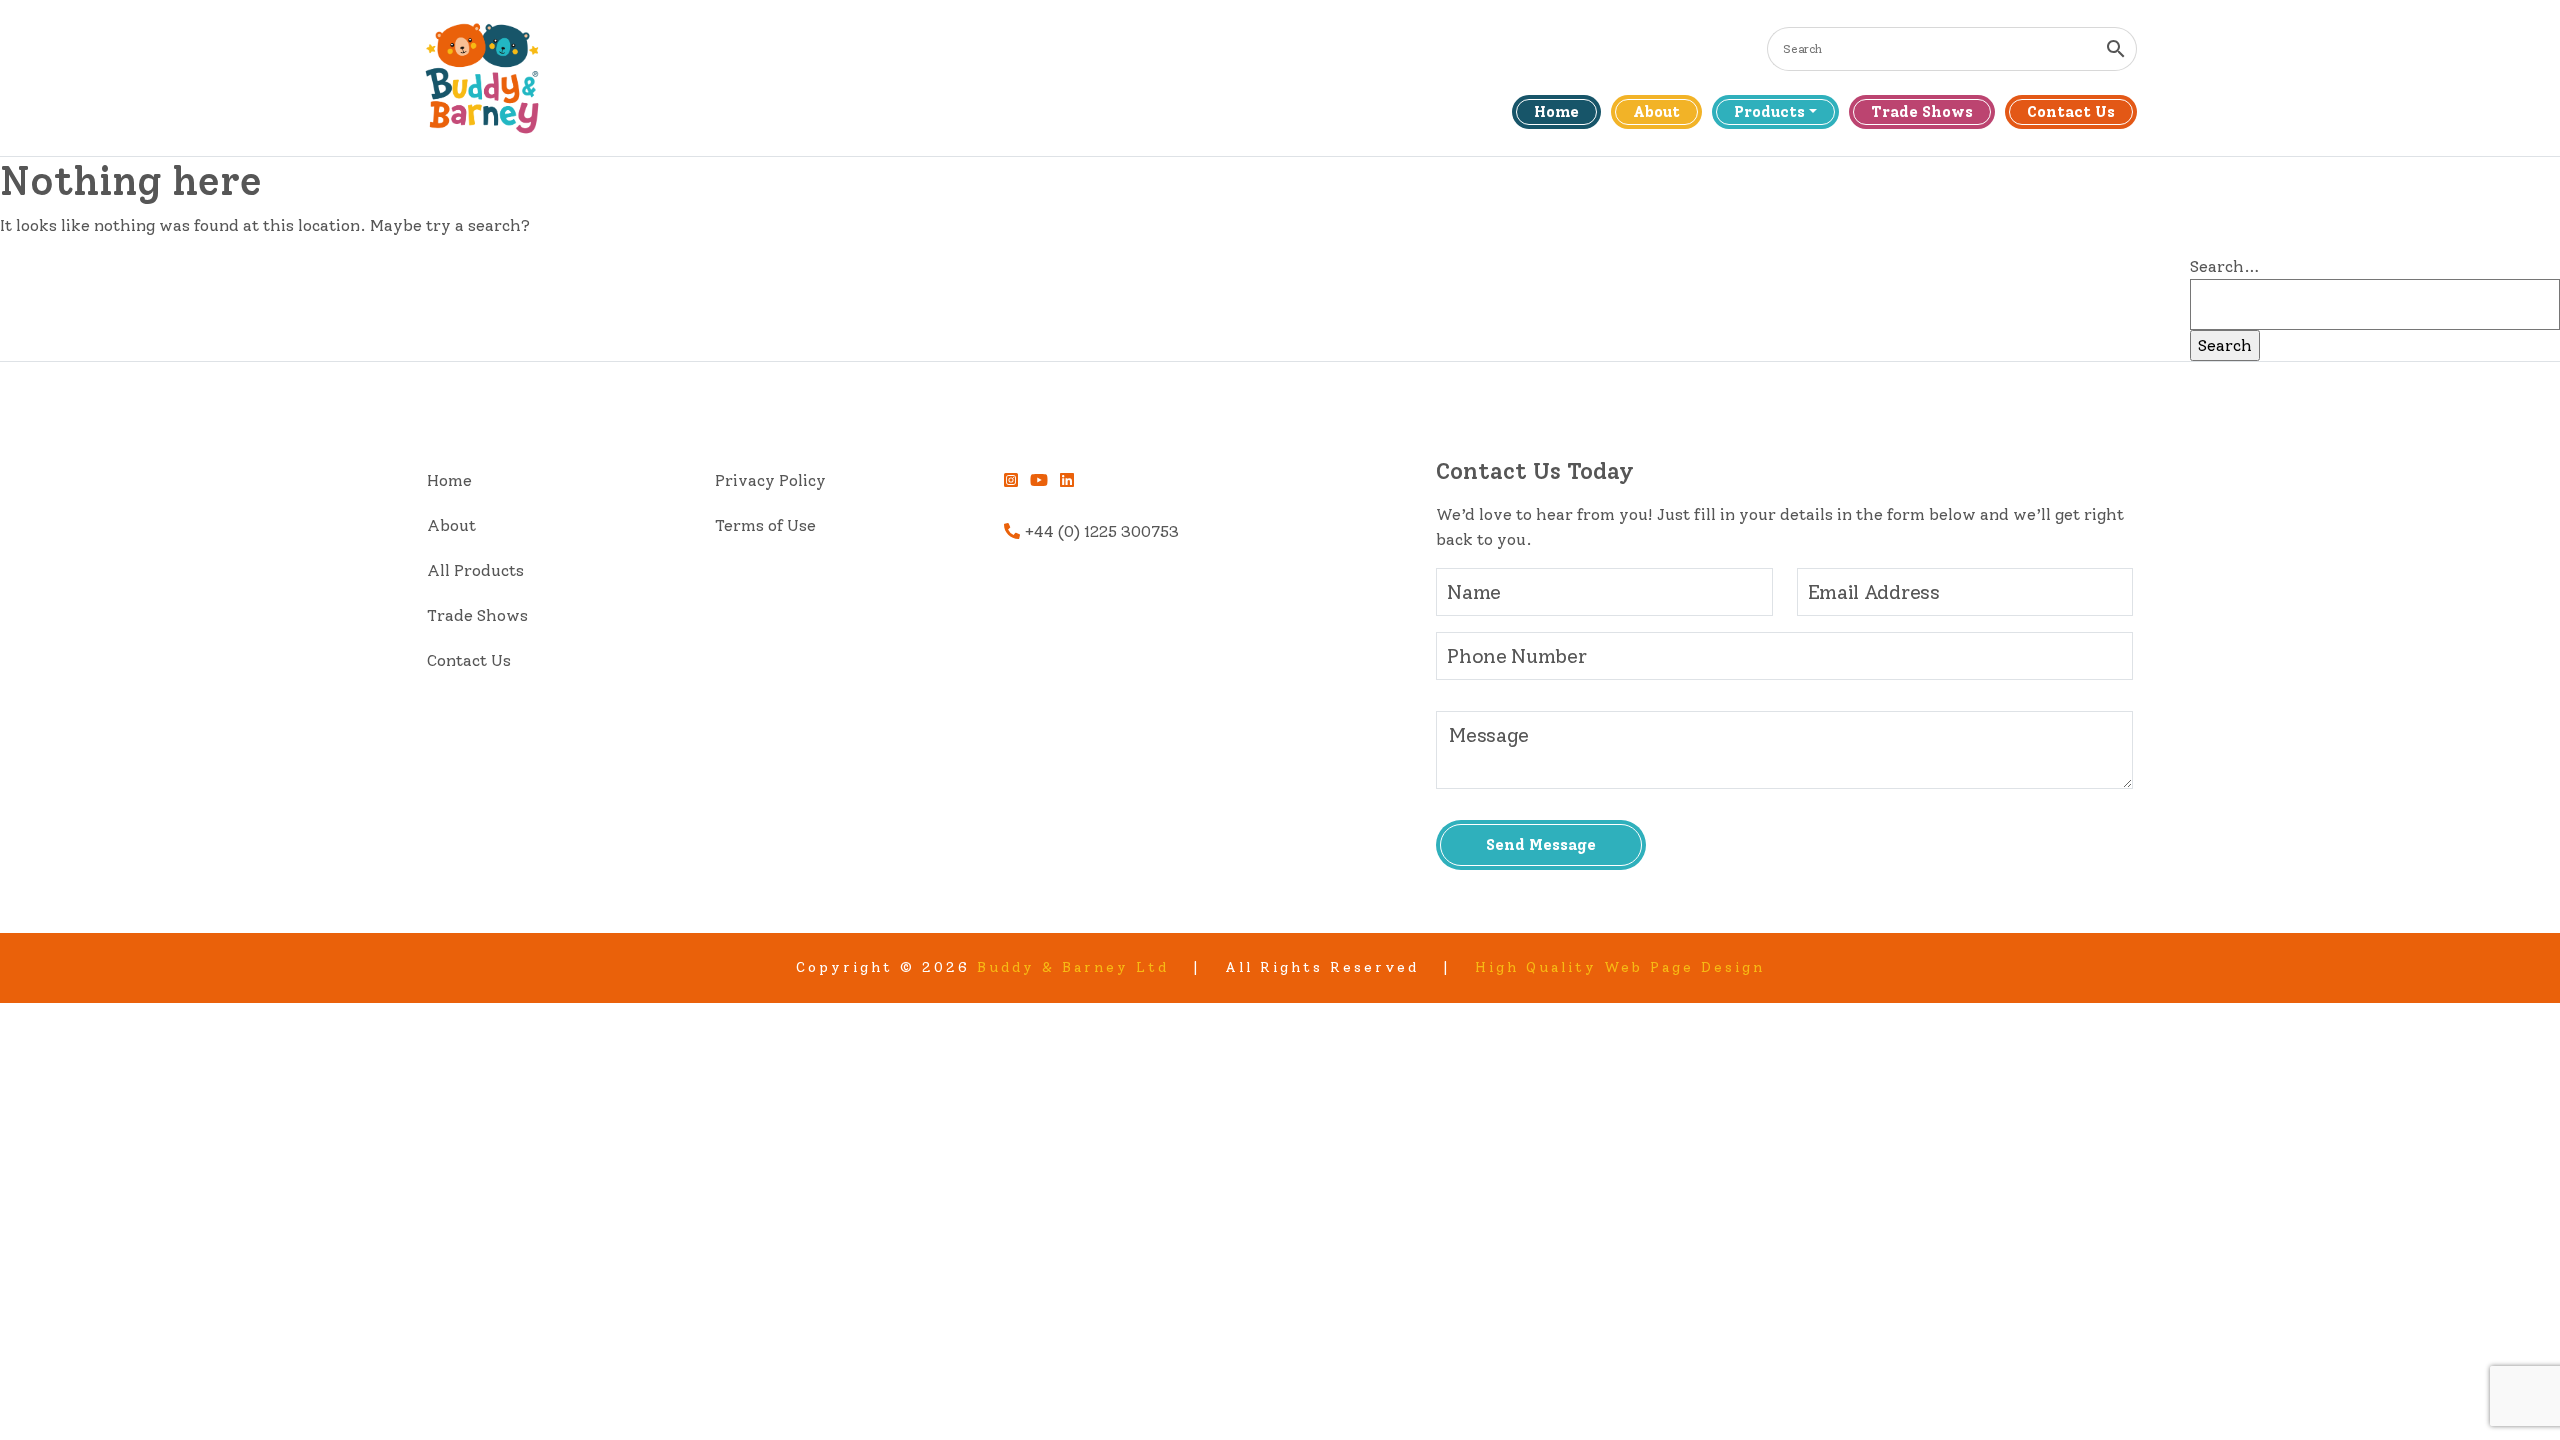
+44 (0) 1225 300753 (1099, 531)
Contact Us (2071, 112)
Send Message (1541, 845)
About (1656, 112)
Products (1769, 112)
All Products (475, 570)
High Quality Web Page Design (1620, 967)
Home (1556, 112)
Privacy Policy (770, 480)
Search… (2225, 266)
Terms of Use (765, 525)
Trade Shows (1922, 112)
